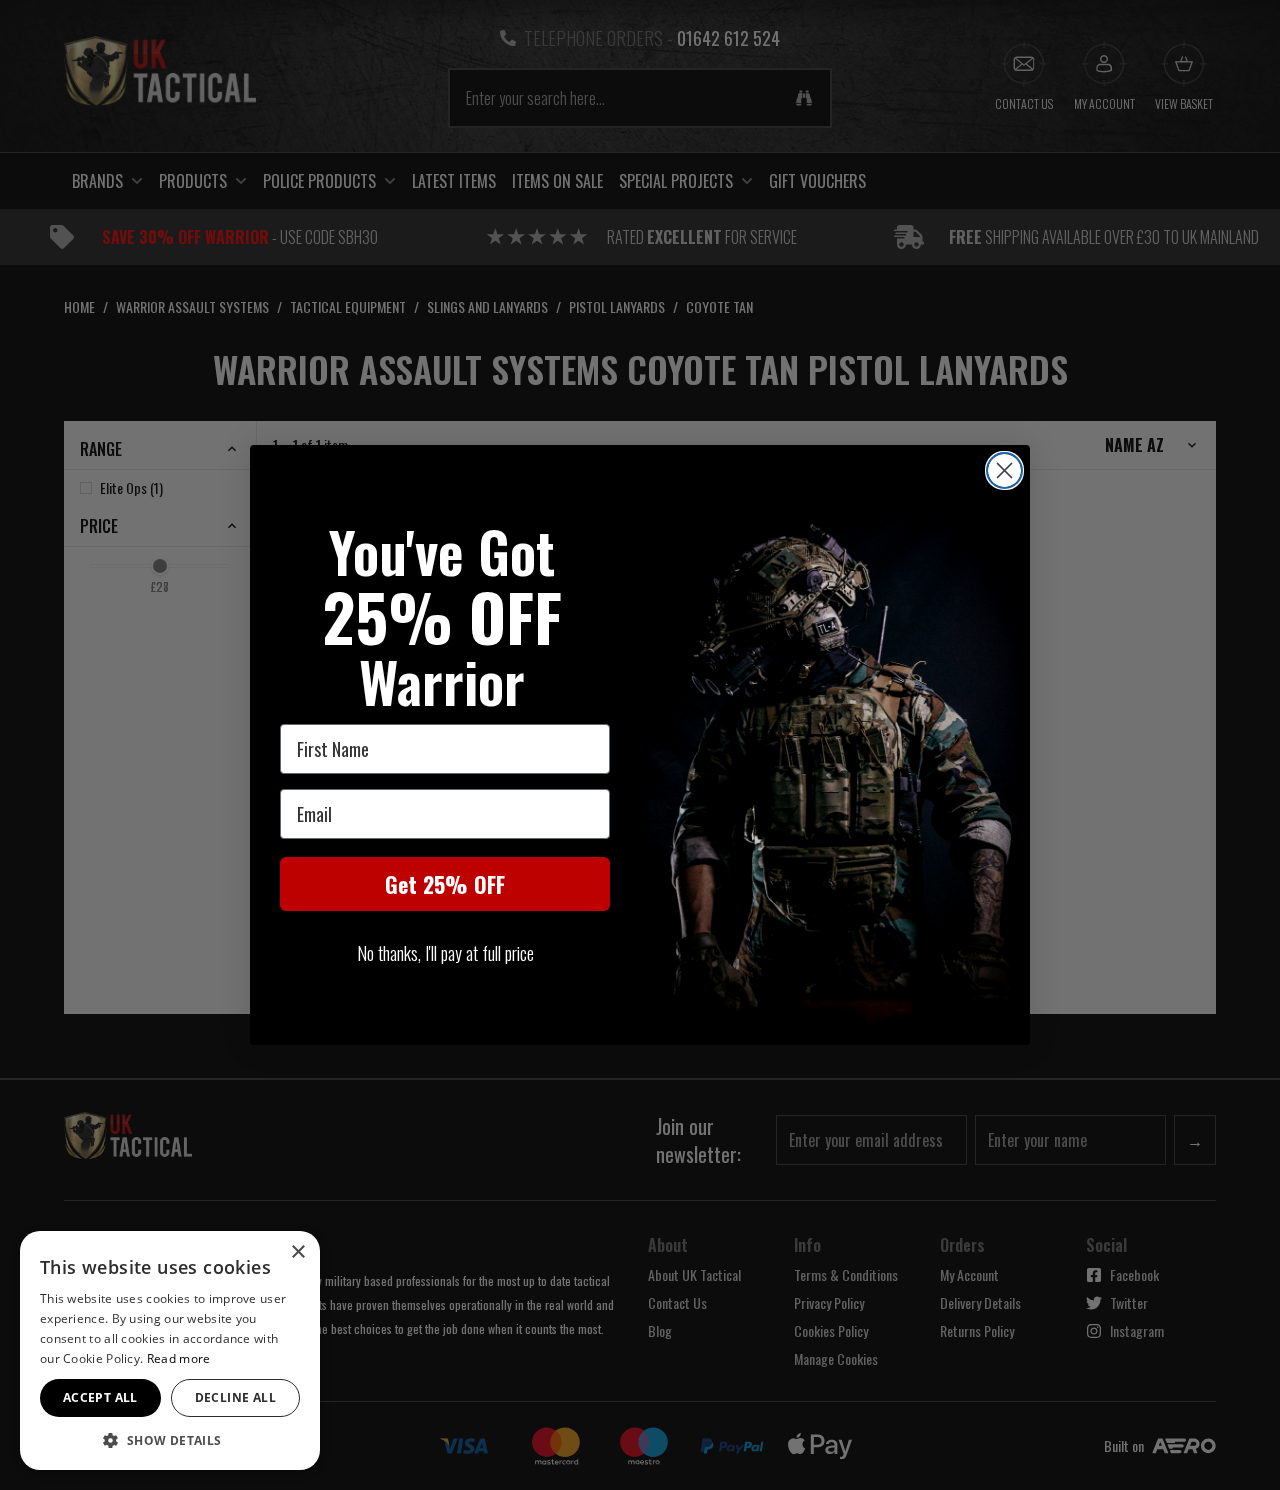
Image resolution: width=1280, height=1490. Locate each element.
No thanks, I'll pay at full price (445, 953)
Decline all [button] (235, 1397)
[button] (170, 1440)
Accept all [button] (100, 1397)
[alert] (170, 1350)
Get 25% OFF (445, 884)
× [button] (297, 1252)
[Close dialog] (1004, 470)
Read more (179, 1358)
